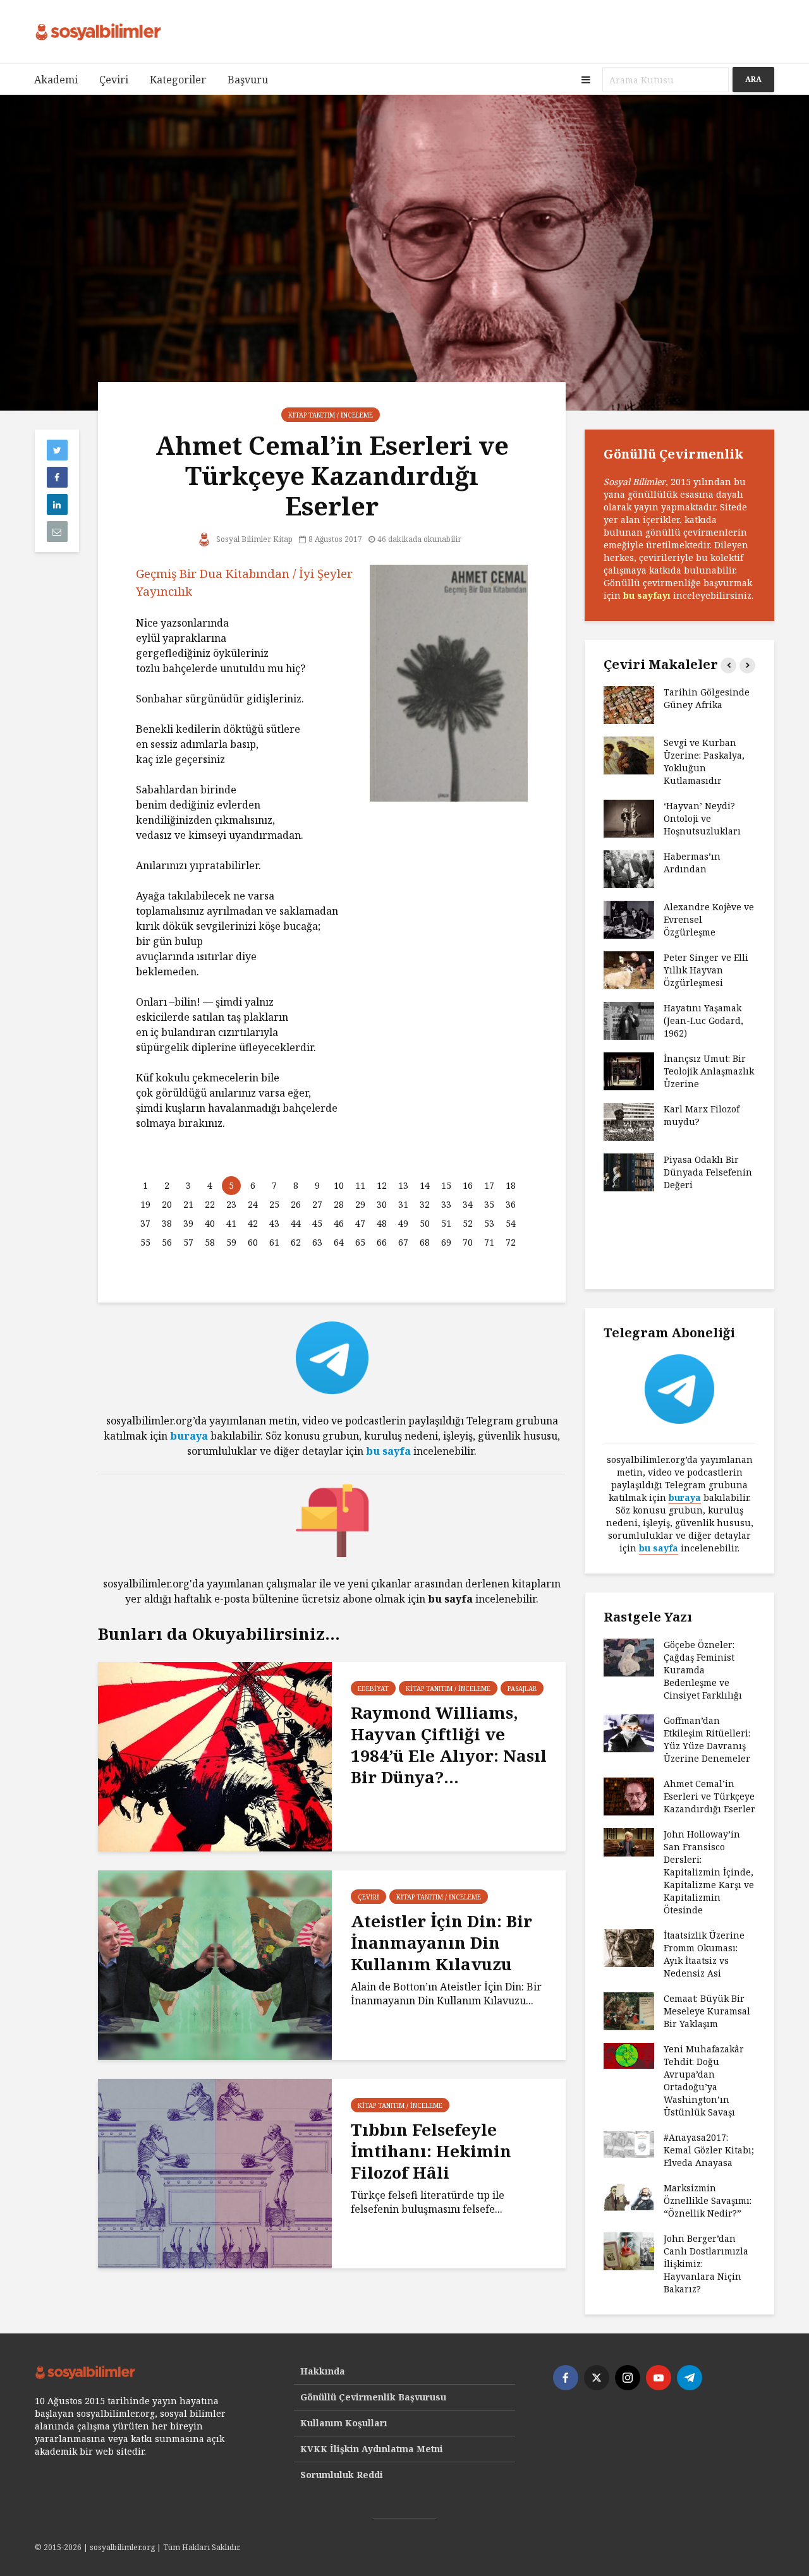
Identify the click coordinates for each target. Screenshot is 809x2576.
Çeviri (114, 80)
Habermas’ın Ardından (692, 863)
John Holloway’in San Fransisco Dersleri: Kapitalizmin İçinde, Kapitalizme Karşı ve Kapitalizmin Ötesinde (709, 1872)
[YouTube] (659, 2378)
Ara (753, 79)
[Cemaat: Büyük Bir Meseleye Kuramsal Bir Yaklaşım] (629, 2010)
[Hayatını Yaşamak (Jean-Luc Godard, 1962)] (629, 1020)
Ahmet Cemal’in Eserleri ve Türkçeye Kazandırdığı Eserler (709, 1796)
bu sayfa (388, 1451)
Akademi (56, 80)
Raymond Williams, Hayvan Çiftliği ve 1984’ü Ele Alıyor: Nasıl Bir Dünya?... (449, 1745)
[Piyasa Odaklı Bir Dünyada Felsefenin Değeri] (629, 1171)
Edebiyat (373, 1688)
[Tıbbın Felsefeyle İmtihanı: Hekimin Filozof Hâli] (215, 2172)
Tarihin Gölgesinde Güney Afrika (707, 698)
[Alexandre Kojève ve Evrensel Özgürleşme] (629, 919)
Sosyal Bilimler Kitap (253, 539)
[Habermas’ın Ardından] (629, 868)
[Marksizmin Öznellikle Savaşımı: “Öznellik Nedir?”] (629, 2197)
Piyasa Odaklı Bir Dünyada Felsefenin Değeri (708, 1172)
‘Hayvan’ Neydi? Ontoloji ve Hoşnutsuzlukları (702, 818)
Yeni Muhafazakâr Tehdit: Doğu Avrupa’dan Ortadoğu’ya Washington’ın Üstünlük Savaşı (704, 2080)
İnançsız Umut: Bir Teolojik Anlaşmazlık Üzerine (709, 1071)
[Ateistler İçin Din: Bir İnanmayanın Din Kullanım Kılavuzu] (215, 1964)
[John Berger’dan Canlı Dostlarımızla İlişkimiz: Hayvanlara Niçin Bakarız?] (629, 2250)
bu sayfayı (647, 595)
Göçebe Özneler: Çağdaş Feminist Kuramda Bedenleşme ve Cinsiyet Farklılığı (703, 1670)
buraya (189, 1436)
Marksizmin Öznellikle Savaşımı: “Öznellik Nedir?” (708, 2200)
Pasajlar (522, 1688)
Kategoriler (178, 80)
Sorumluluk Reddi (342, 2475)
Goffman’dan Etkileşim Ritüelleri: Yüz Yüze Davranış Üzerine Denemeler (707, 1739)
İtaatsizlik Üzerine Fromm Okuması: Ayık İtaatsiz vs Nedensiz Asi (704, 1954)
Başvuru (248, 80)
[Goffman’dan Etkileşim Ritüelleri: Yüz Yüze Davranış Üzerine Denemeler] (629, 1732)
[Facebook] (566, 2378)
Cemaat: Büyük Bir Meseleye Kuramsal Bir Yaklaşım (707, 2011)
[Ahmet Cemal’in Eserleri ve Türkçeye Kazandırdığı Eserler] (629, 1796)
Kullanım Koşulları (344, 2423)
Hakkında (323, 2371)
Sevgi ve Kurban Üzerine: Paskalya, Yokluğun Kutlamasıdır (704, 761)
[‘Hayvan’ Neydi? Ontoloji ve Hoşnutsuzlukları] (629, 818)
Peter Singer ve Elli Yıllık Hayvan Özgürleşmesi (706, 970)
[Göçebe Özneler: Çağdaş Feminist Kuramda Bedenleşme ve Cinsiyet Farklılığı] (629, 1657)
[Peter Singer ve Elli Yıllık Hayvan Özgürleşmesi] (629, 969)
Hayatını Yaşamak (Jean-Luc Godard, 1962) (703, 1020)
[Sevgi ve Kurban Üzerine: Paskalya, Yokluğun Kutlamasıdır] (629, 755)
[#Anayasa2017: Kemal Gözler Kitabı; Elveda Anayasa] (629, 2144)
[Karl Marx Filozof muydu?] (629, 1121)
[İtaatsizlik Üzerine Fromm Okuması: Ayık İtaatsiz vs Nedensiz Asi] (629, 1947)
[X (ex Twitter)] (597, 2378)
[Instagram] (628, 2378)
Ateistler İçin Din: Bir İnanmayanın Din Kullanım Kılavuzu (441, 1942)
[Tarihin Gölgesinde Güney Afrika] (629, 704)
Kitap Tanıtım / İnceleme (331, 415)
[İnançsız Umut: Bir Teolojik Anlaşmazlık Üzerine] (629, 1070)
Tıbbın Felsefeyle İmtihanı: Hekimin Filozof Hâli (431, 2151)
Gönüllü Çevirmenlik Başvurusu (373, 2397)
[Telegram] (690, 2378)
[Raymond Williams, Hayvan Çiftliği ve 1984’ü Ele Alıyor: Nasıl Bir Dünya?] (215, 1755)
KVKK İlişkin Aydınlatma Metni (372, 2449)
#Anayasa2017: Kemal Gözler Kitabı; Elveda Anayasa (709, 2150)
